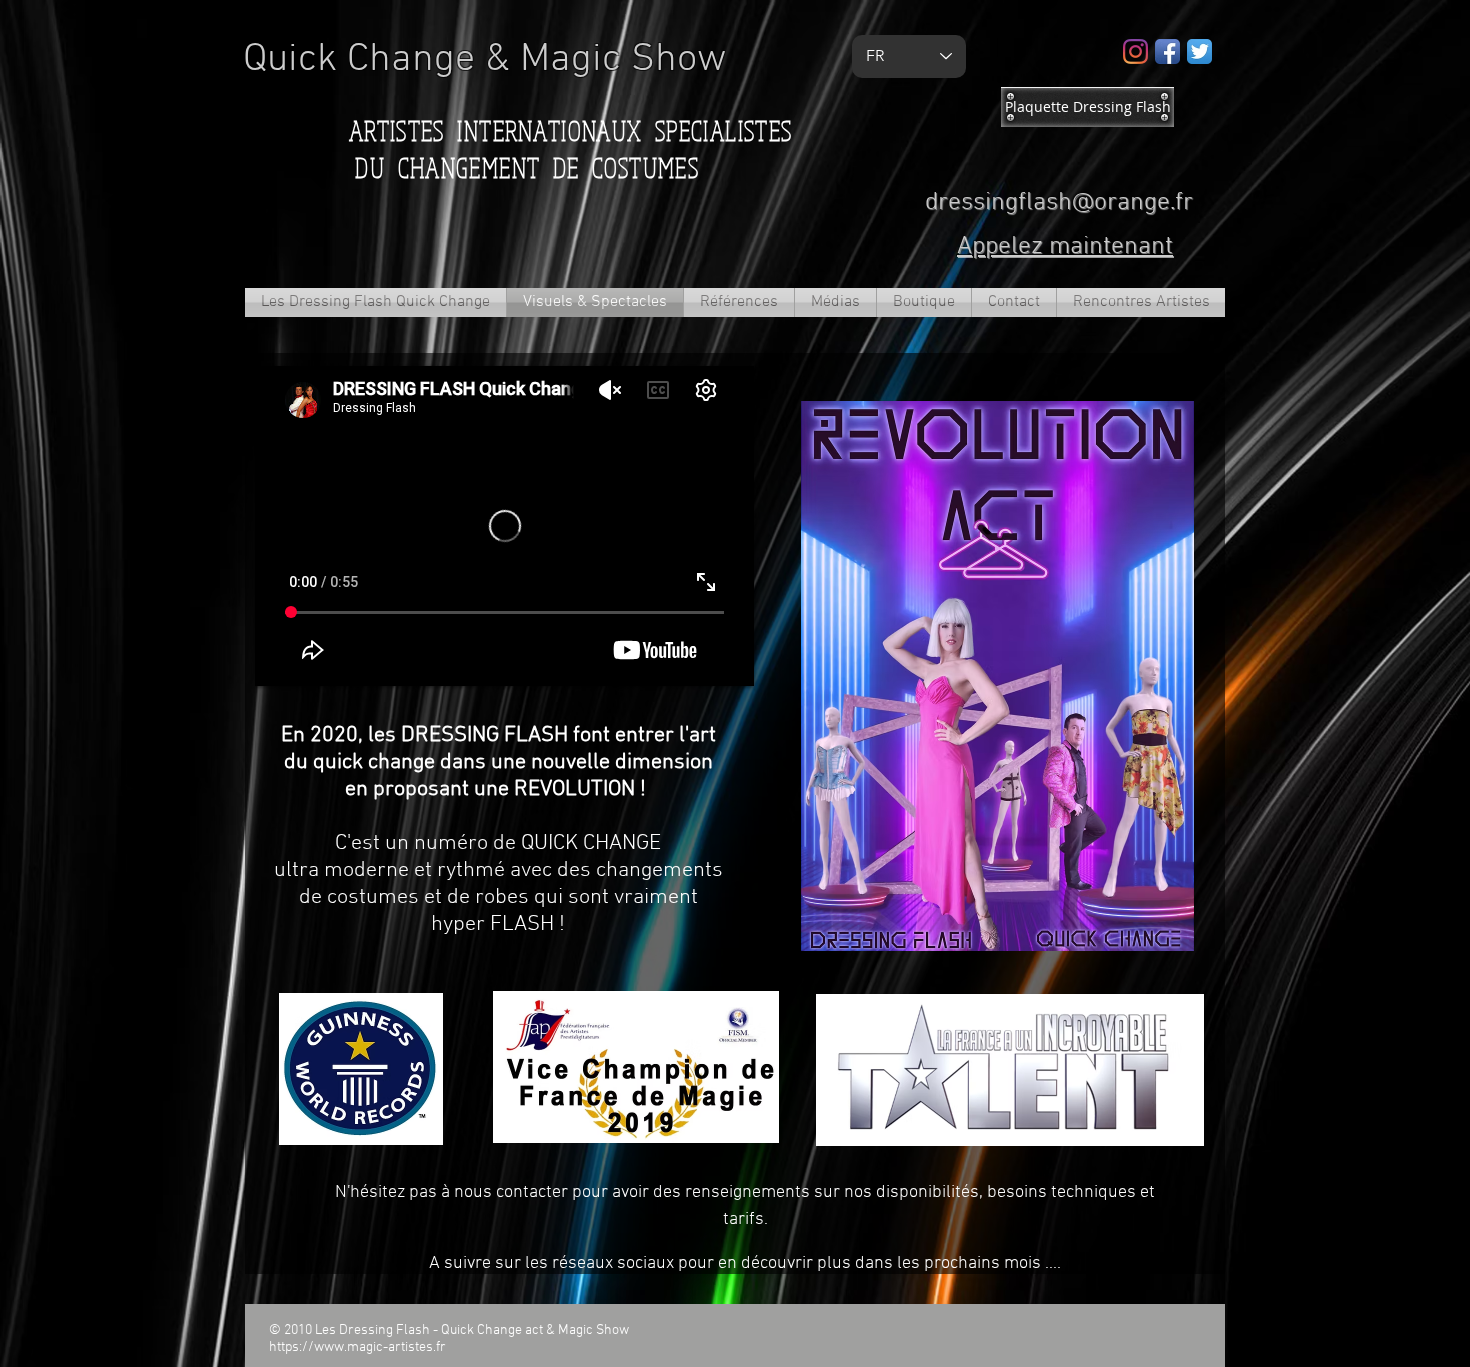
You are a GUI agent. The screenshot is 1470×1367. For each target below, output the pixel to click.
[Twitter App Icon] (1199, 51)
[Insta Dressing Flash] (1135, 51)
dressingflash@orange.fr (1059, 203)
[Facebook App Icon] (1167, 51)
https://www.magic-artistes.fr (357, 1347)
